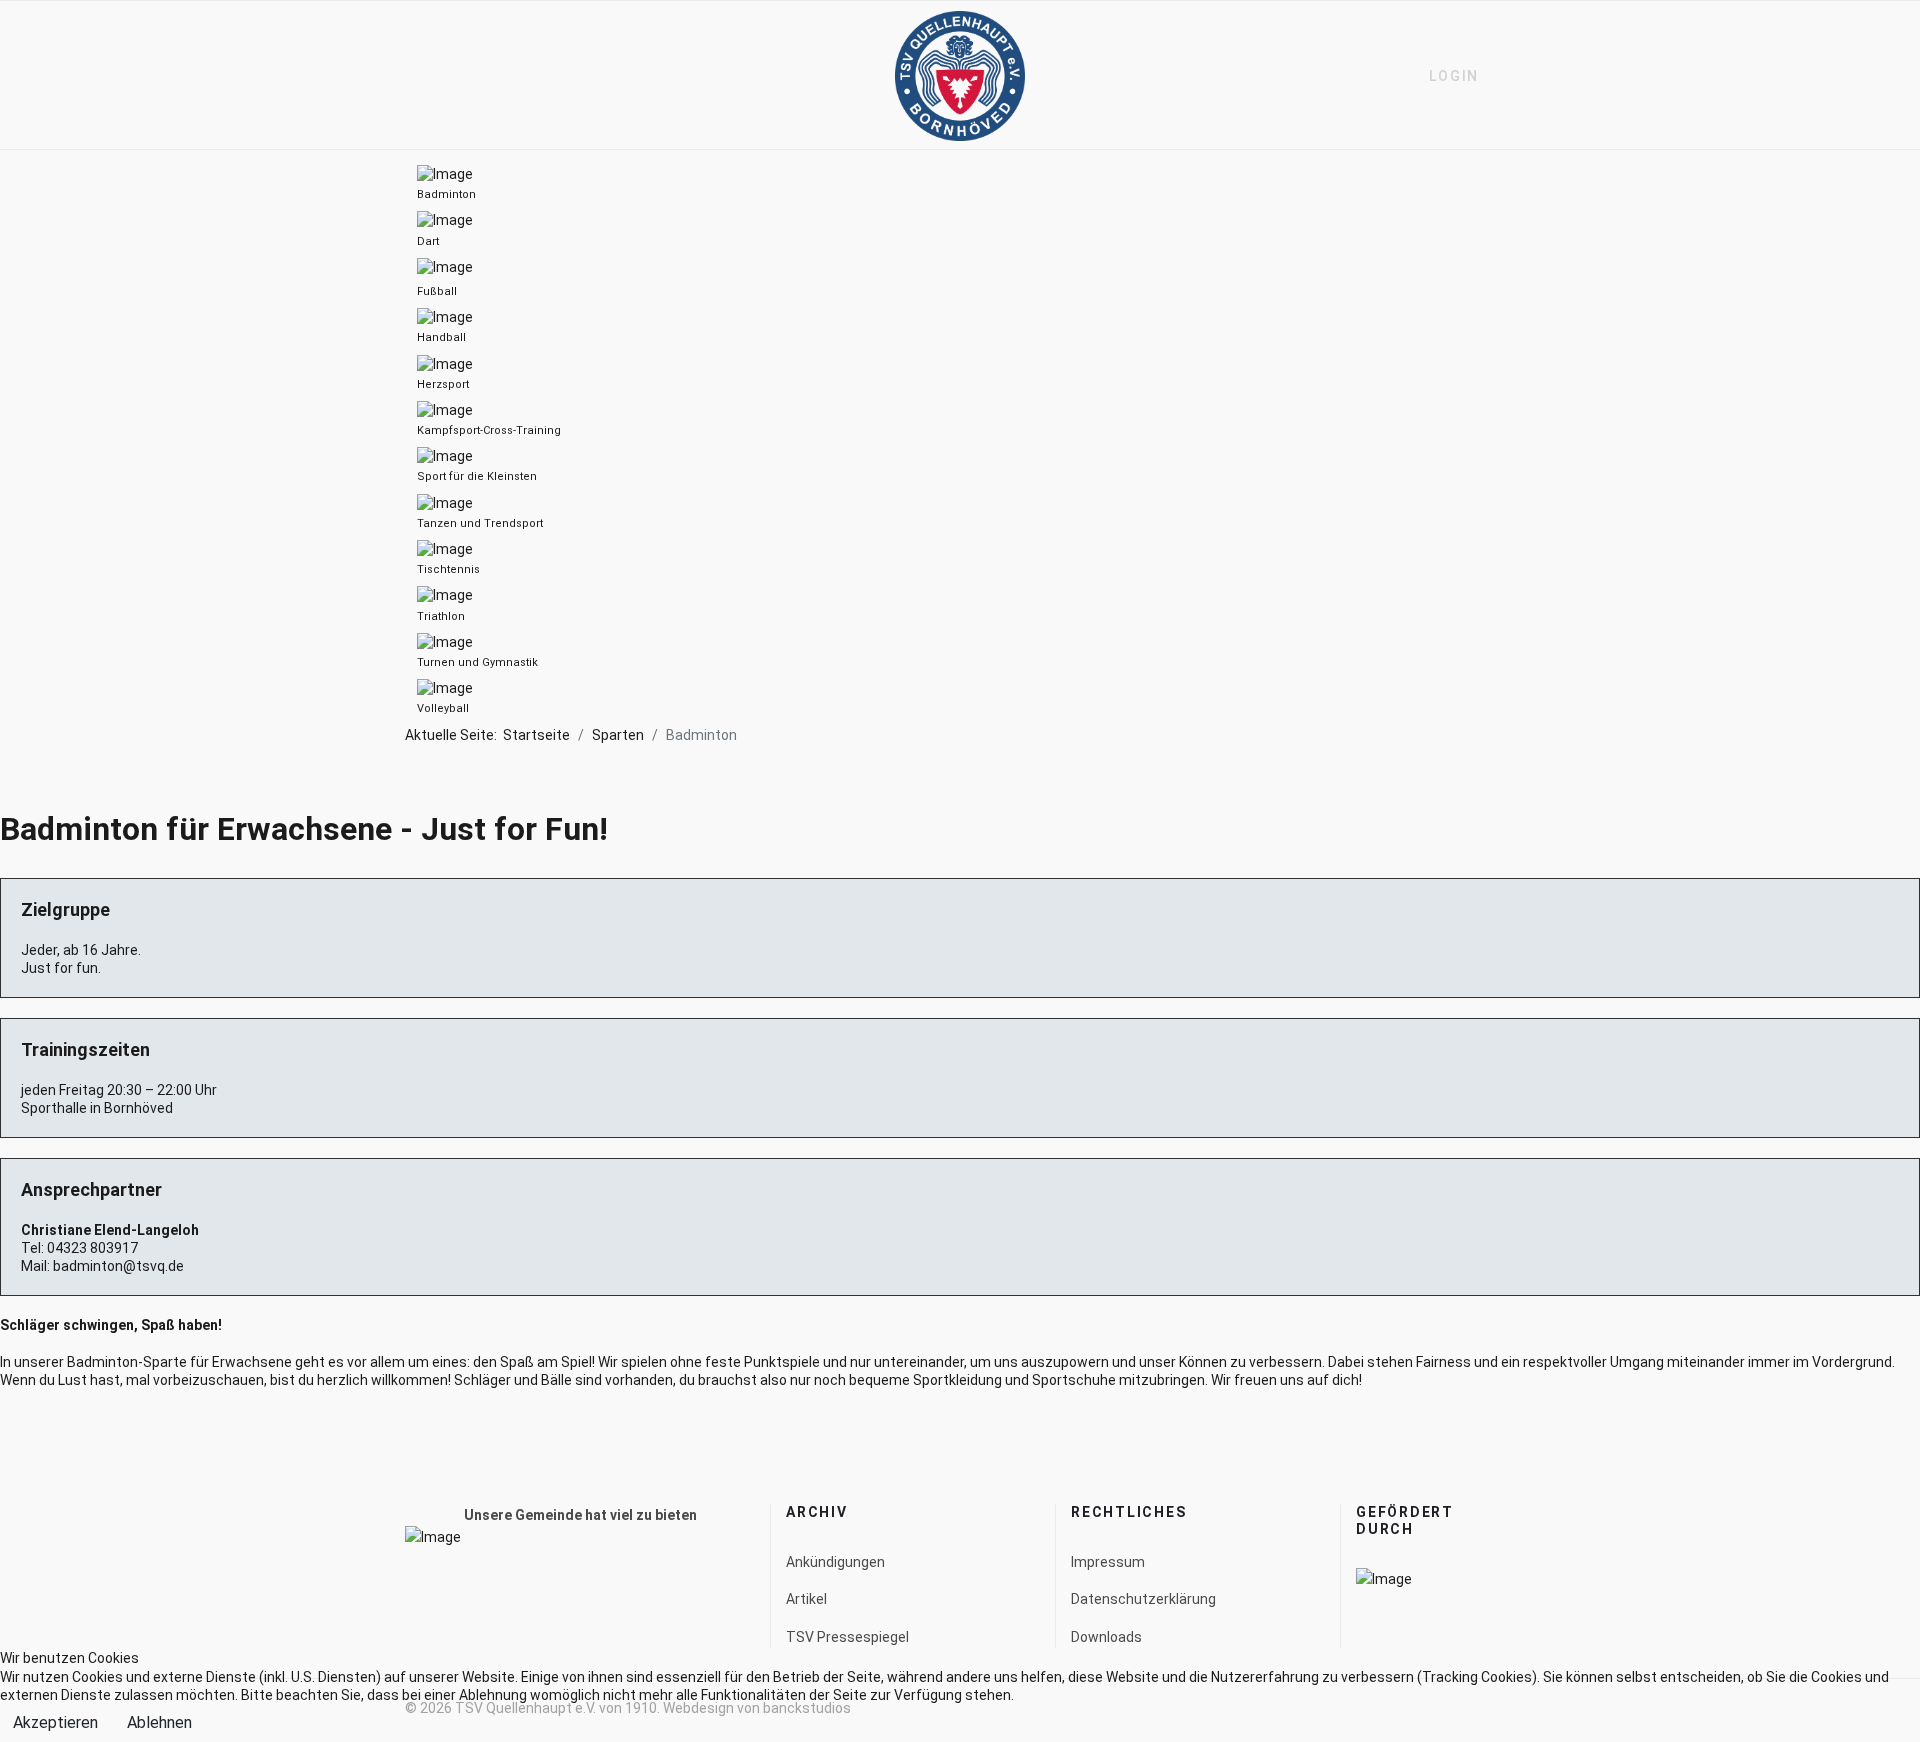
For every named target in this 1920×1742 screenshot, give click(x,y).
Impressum (1108, 1562)
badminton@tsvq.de (118, 1266)
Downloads (1106, 1637)
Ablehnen (159, 1722)
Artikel (806, 1599)
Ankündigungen (835, 1562)
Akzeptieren (55, 1722)
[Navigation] (413, 76)
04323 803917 (92, 1248)
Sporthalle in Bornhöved (97, 1108)
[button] (1445, 76)
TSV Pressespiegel (847, 1637)
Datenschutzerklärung (1143, 1599)
